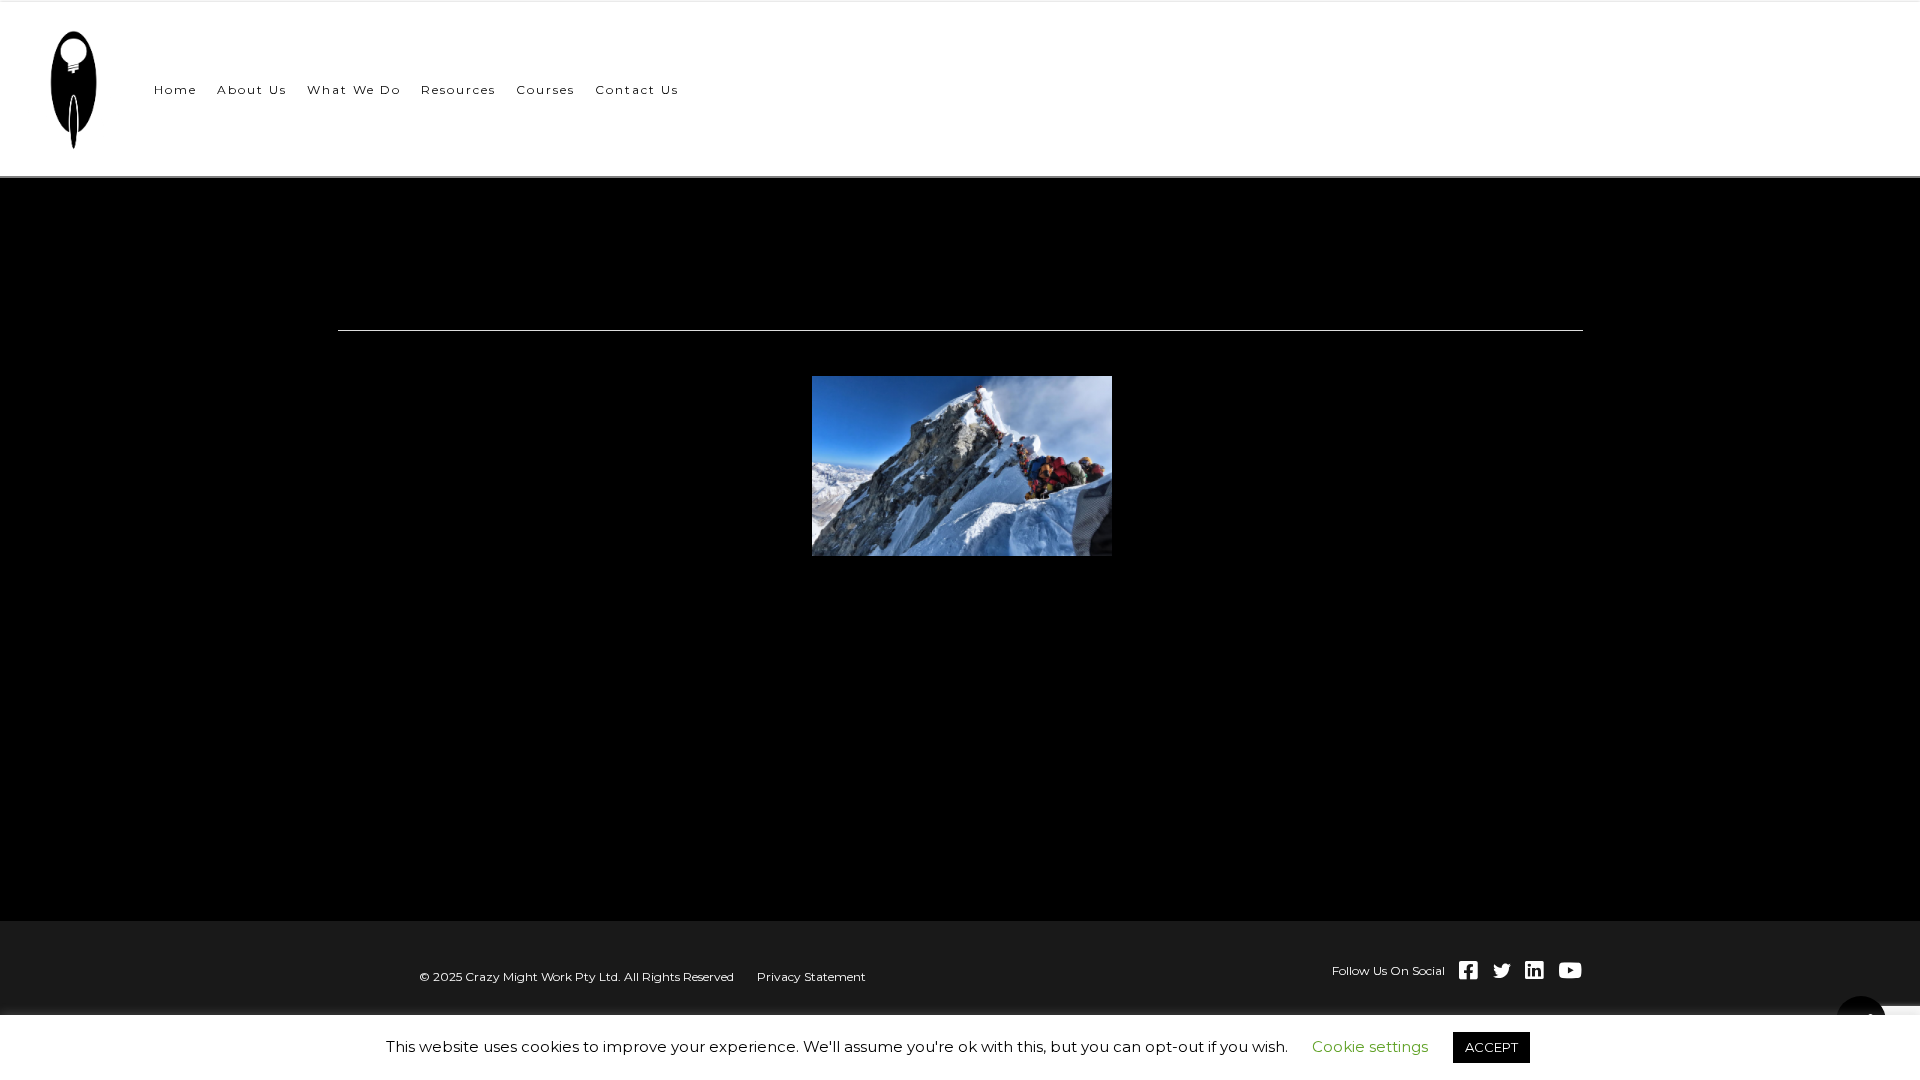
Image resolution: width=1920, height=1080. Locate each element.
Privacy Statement (811, 976)
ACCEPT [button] (1491, 1047)
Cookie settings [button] (1370, 1046)
